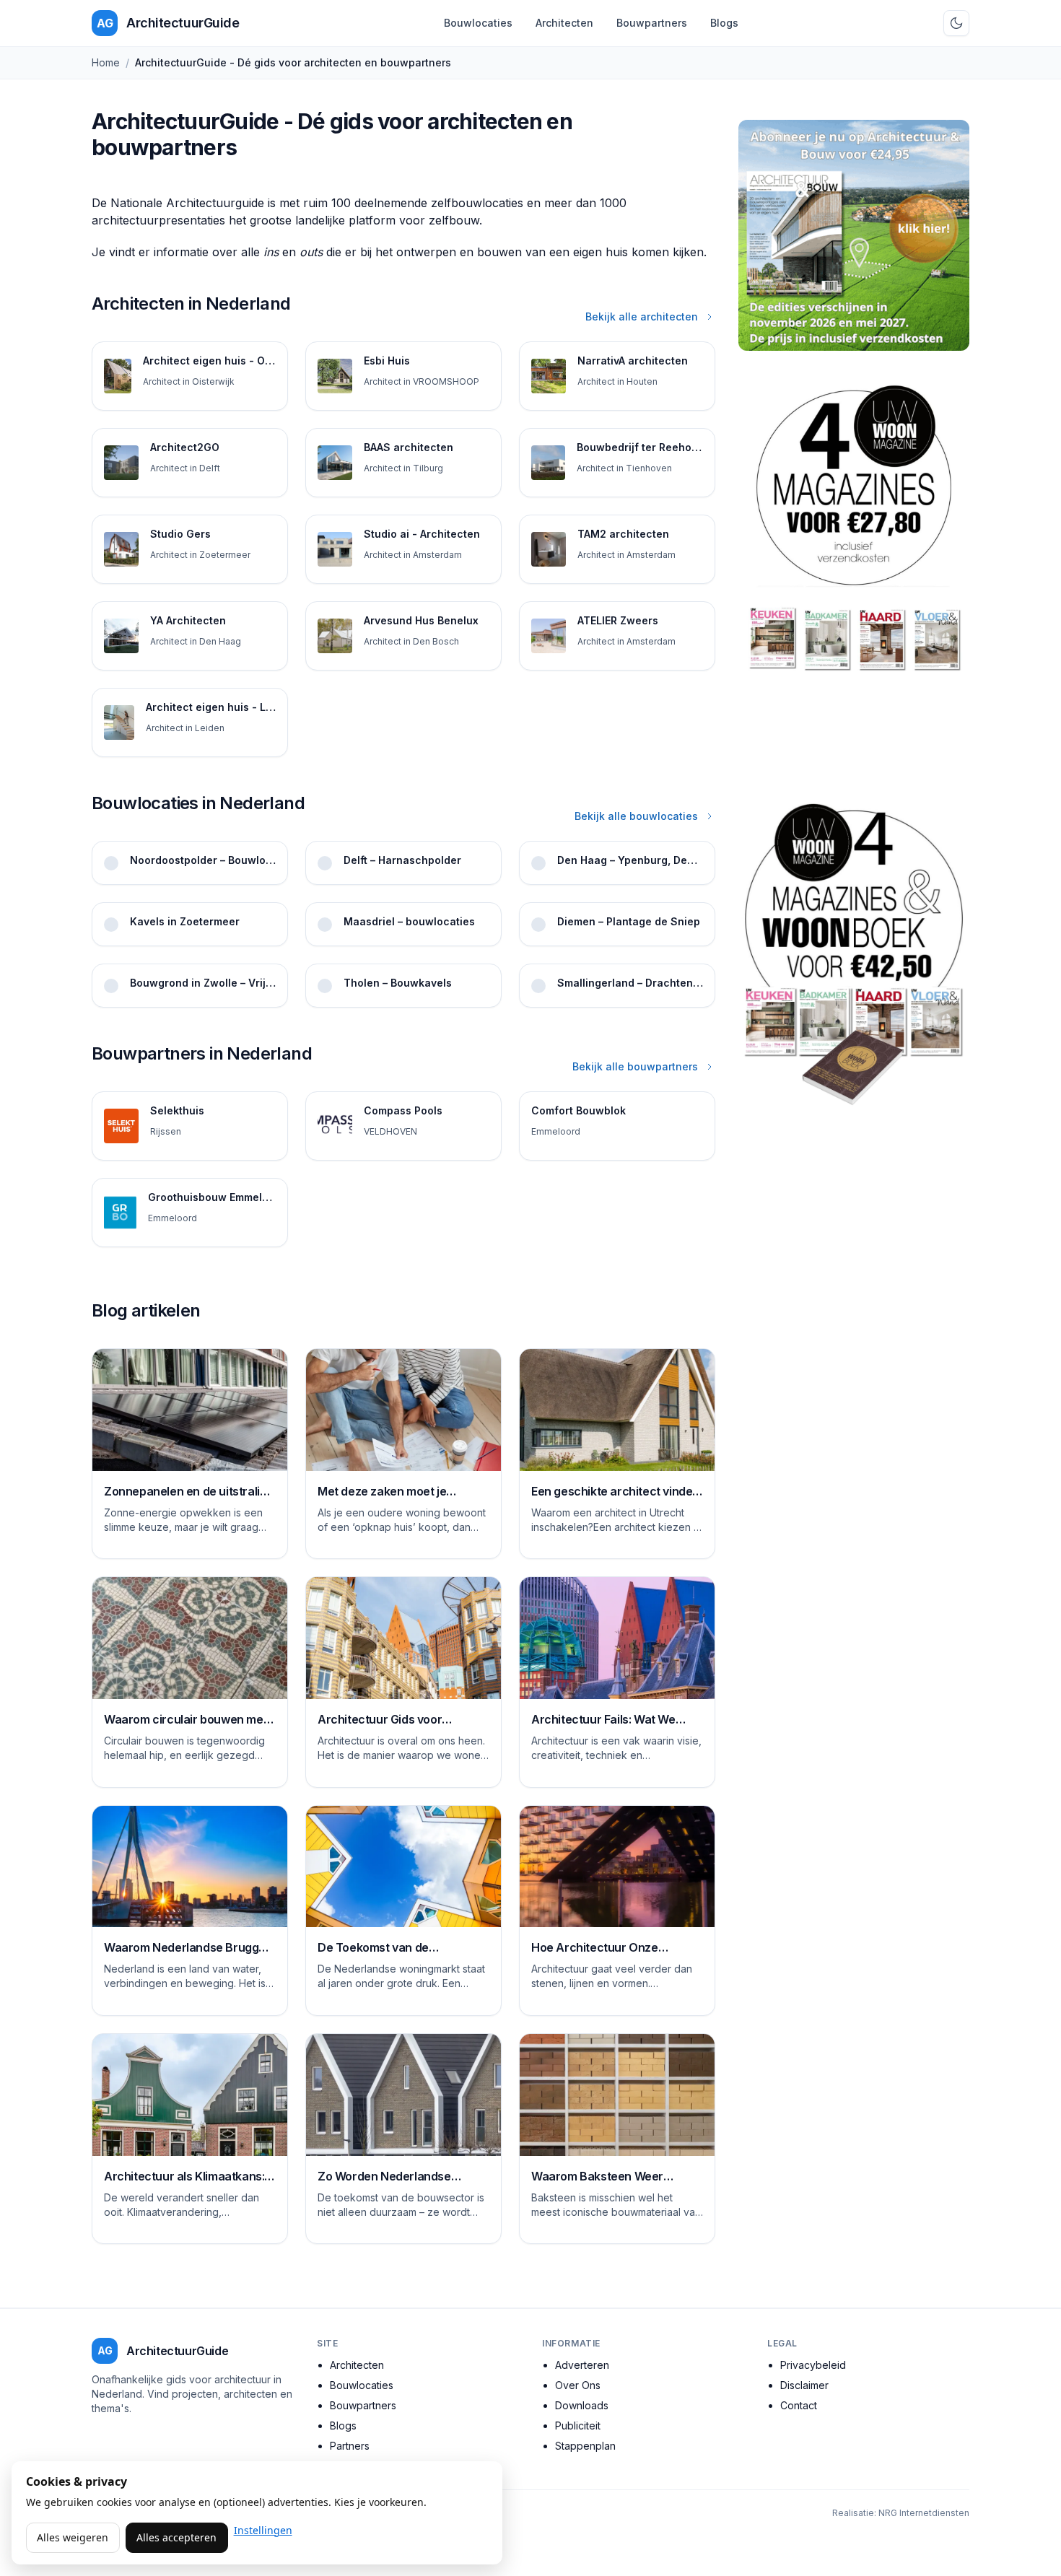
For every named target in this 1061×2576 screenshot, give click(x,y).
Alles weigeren (73, 2537)
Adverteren (582, 2365)
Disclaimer (804, 2385)
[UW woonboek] (854, 954)
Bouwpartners (652, 23)
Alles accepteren (176, 2537)
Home (106, 62)
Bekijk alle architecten (642, 316)
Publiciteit (578, 2426)
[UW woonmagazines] (854, 571)
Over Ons (578, 2385)
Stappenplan (585, 2446)
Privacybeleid (813, 2365)
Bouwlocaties (478, 23)
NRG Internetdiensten (924, 2513)
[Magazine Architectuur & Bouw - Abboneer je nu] (854, 235)
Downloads (582, 2405)
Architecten (564, 23)
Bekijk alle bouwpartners (635, 1066)
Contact (799, 2405)
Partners (350, 2446)
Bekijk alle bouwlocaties (636, 816)
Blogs (724, 23)
